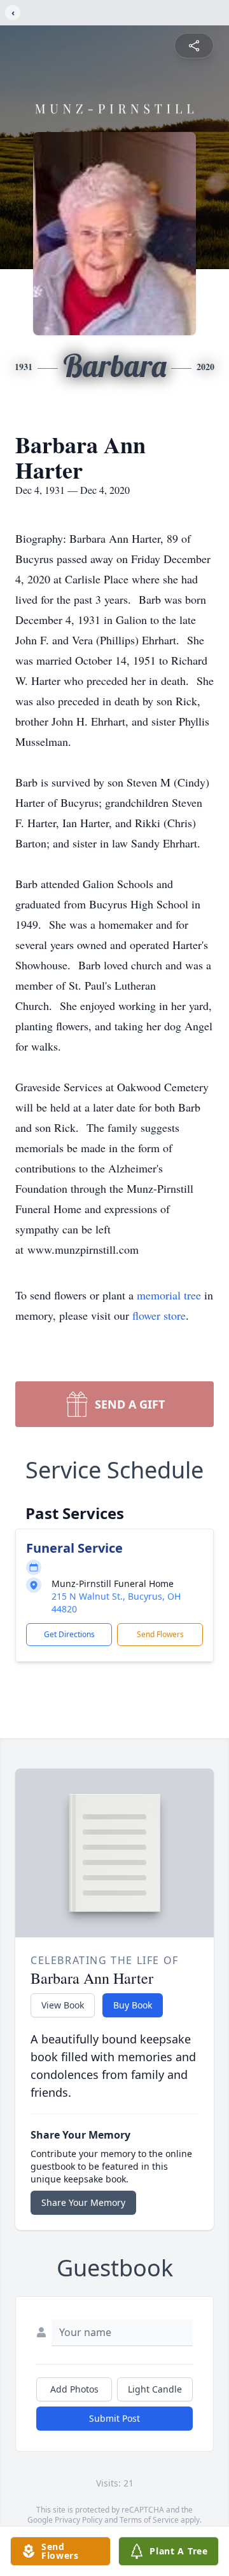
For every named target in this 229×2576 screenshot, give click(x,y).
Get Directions (69, 1634)
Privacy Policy (79, 2520)
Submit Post (114, 2418)
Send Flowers (160, 1634)
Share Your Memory (83, 2202)
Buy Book (133, 2005)
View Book (63, 2005)
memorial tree (169, 1295)
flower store (159, 1315)
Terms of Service (149, 2520)
